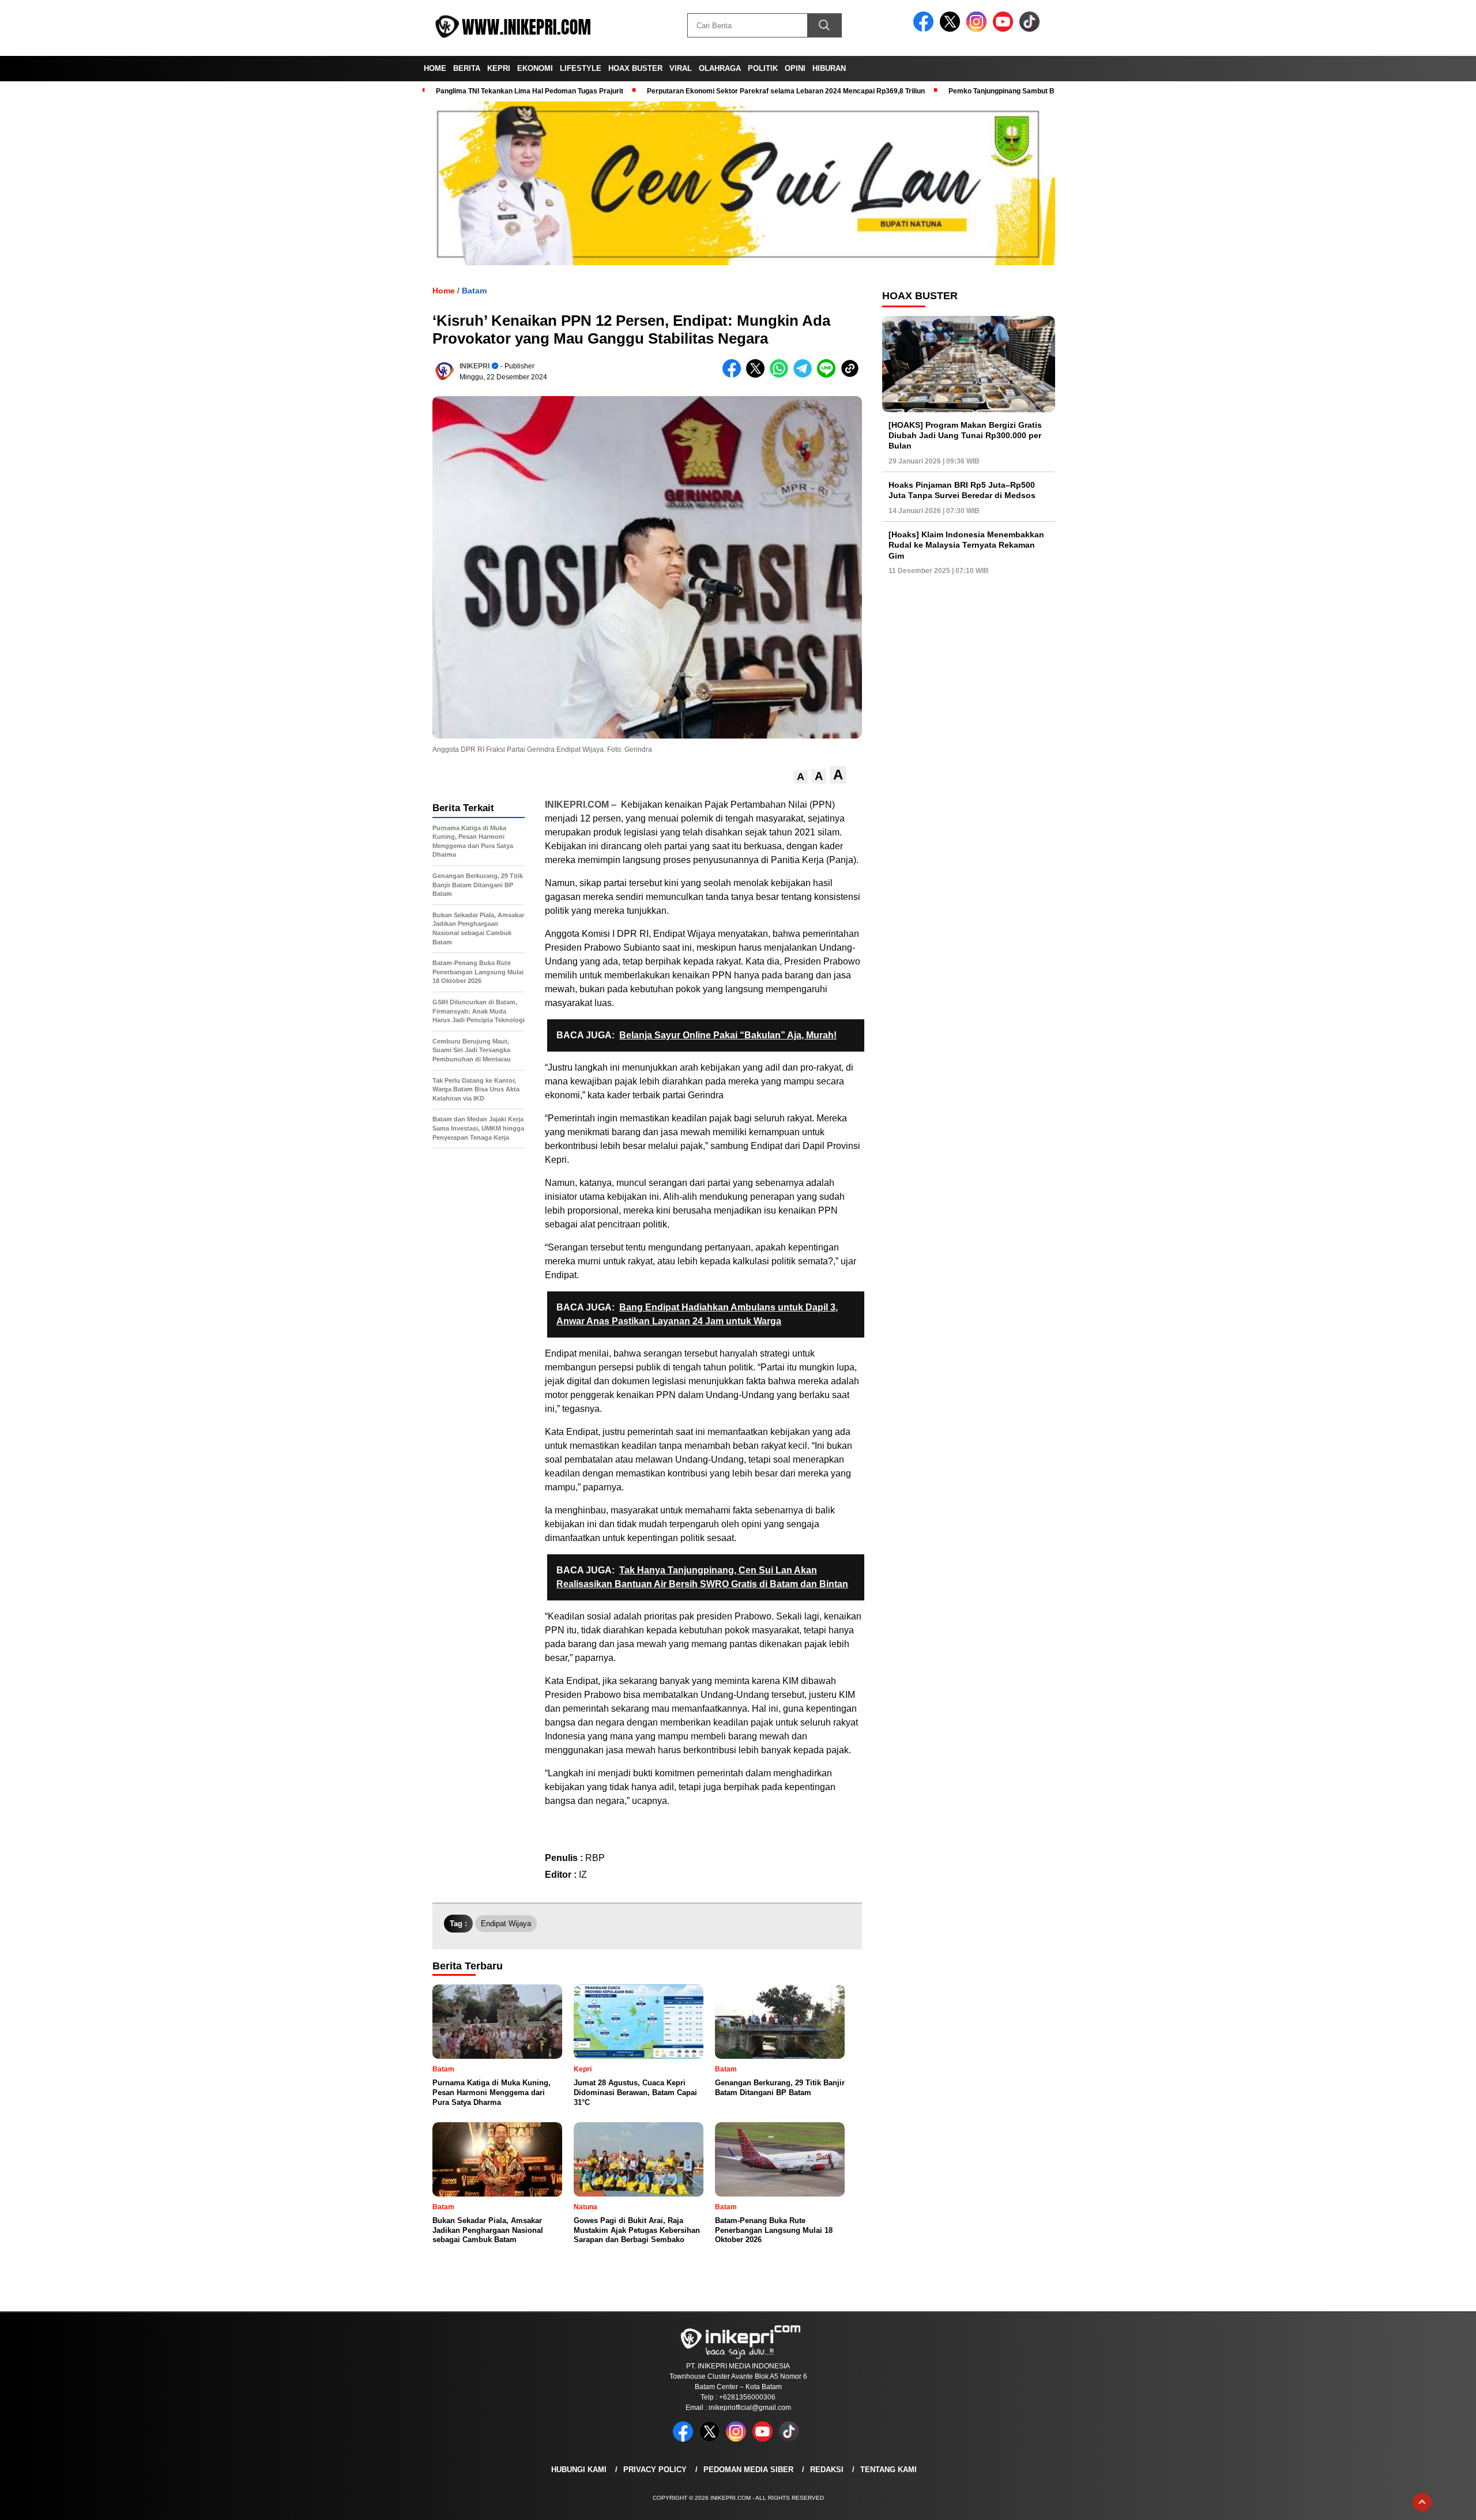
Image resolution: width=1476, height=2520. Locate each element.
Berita (467, 68)
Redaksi (827, 2470)
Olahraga (720, 68)
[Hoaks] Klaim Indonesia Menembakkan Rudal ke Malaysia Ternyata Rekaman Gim (966, 545)
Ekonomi (535, 68)
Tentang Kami (888, 2470)
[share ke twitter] (758, 375)
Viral (681, 68)
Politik (763, 68)
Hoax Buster (635, 68)
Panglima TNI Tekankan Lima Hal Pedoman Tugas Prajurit (530, 91)
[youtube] (1005, 29)
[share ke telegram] (805, 375)
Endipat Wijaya (506, 1924)
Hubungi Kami (579, 2470)
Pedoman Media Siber (748, 2470)
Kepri (499, 68)
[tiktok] (1031, 29)
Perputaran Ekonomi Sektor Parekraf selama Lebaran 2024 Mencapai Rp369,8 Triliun (786, 91)
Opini (795, 68)
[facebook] (925, 29)
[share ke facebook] (734, 375)
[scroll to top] (1422, 2502)
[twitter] (952, 29)
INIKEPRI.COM (577, 805)
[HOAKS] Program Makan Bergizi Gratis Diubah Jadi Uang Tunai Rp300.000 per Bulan (965, 435)
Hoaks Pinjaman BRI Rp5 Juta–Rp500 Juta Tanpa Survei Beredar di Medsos (962, 490)
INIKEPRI (475, 366)
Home (435, 68)
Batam (474, 291)
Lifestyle (581, 68)
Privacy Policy (655, 2470)
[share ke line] (829, 375)
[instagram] (978, 29)
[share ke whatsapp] (782, 375)
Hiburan (829, 68)
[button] (801, 777)
